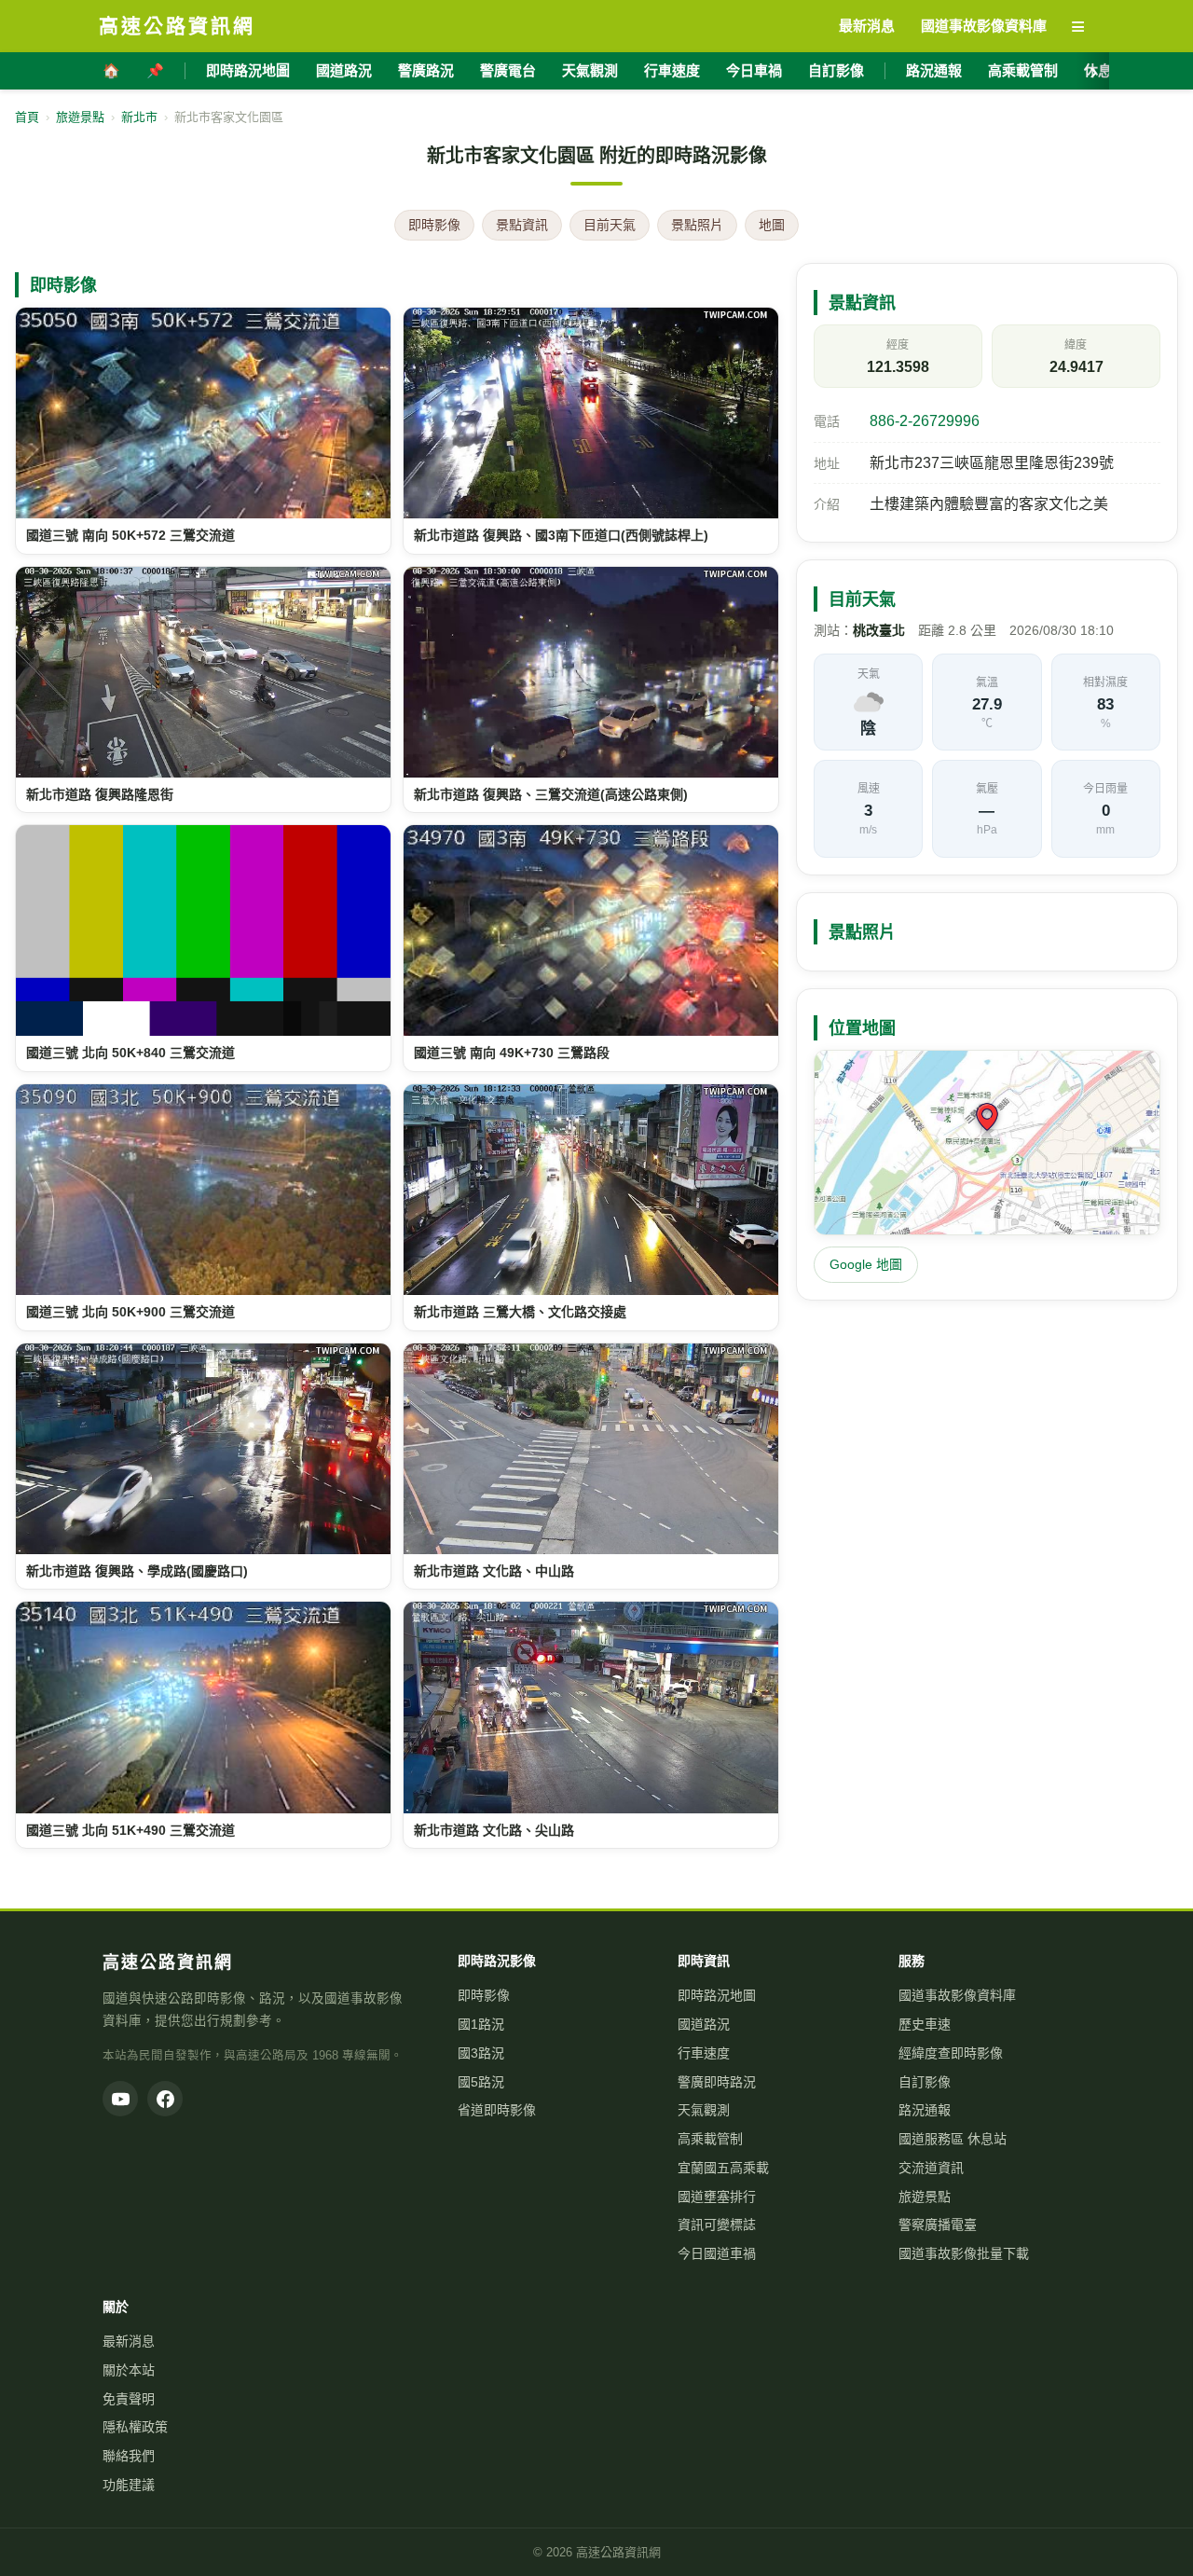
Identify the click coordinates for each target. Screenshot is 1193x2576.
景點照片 (697, 225)
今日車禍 (754, 70)
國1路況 (481, 2024)
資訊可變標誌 (717, 2225)
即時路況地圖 (248, 70)
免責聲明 (129, 2399)
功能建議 (129, 2485)
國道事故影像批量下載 (964, 2253)
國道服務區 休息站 (953, 2139)
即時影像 (434, 225)
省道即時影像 (497, 2110)
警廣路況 (426, 70)
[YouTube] (120, 2099)
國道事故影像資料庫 (957, 1995)
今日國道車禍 (717, 2253)
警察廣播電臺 (938, 2225)
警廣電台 (508, 70)
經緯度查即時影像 (951, 2053)
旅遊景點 (80, 117)
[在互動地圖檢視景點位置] (987, 1143)
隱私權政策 (135, 2427)
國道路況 (344, 70)
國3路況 (481, 2053)
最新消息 (129, 2341)
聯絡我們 (129, 2456)
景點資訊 (522, 225)
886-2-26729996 (925, 421)
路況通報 (934, 70)
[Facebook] (165, 2099)
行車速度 (672, 70)
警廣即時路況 (717, 2082)
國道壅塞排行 (717, 2197)
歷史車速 (925, 2024)
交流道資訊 (931, 2168)
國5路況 (481, 2082)
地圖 (772, 225)
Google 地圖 (866, 1264)
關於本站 (129, 2370)
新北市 (139, 117)
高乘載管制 (1023, 70)
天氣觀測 (590, 70)
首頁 (27, 117)
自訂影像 (836, 70)
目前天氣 (610, 225)
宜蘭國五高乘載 (723, 2168)
